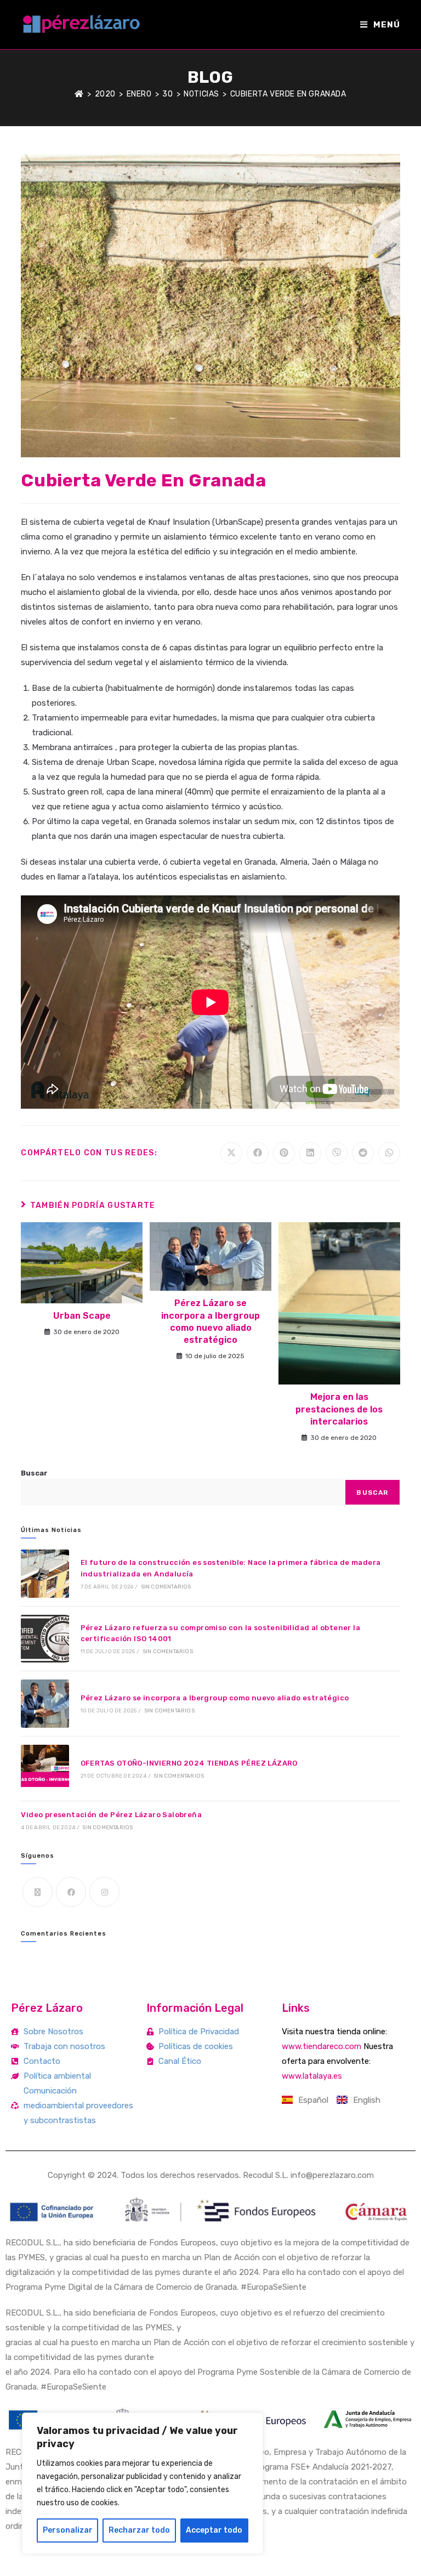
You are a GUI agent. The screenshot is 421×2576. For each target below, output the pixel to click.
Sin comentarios (166, 1587)
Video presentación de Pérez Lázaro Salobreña (111, 1815)
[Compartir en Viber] (337, 1153)
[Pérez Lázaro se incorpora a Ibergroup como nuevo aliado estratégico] (45, 1703)
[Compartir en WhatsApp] (389, 1153)
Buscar (34, 1473)
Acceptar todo (214, 2530)
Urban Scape (82, 1316)
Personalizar (68, 2530)
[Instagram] (104, 1892)
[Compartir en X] (231, 1153)
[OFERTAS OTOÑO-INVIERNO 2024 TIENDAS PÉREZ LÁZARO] (45, 1769)
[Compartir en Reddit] (363, 1153)
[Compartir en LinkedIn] (310, 1153)
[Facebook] (71, 1892)
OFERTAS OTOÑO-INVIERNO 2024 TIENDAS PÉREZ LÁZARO (189, 1763)
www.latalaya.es (312, 2076)
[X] (38, 1892)
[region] (143, 2483)
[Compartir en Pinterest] (284, 1153)
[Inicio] (79, 94)
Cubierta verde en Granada (288, 94)
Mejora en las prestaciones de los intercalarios (339, 1409)
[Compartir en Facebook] (258, 1153)
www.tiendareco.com (322, 2046)
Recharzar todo (139, 2530)
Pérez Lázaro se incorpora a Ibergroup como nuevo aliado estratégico (210, 1321)
